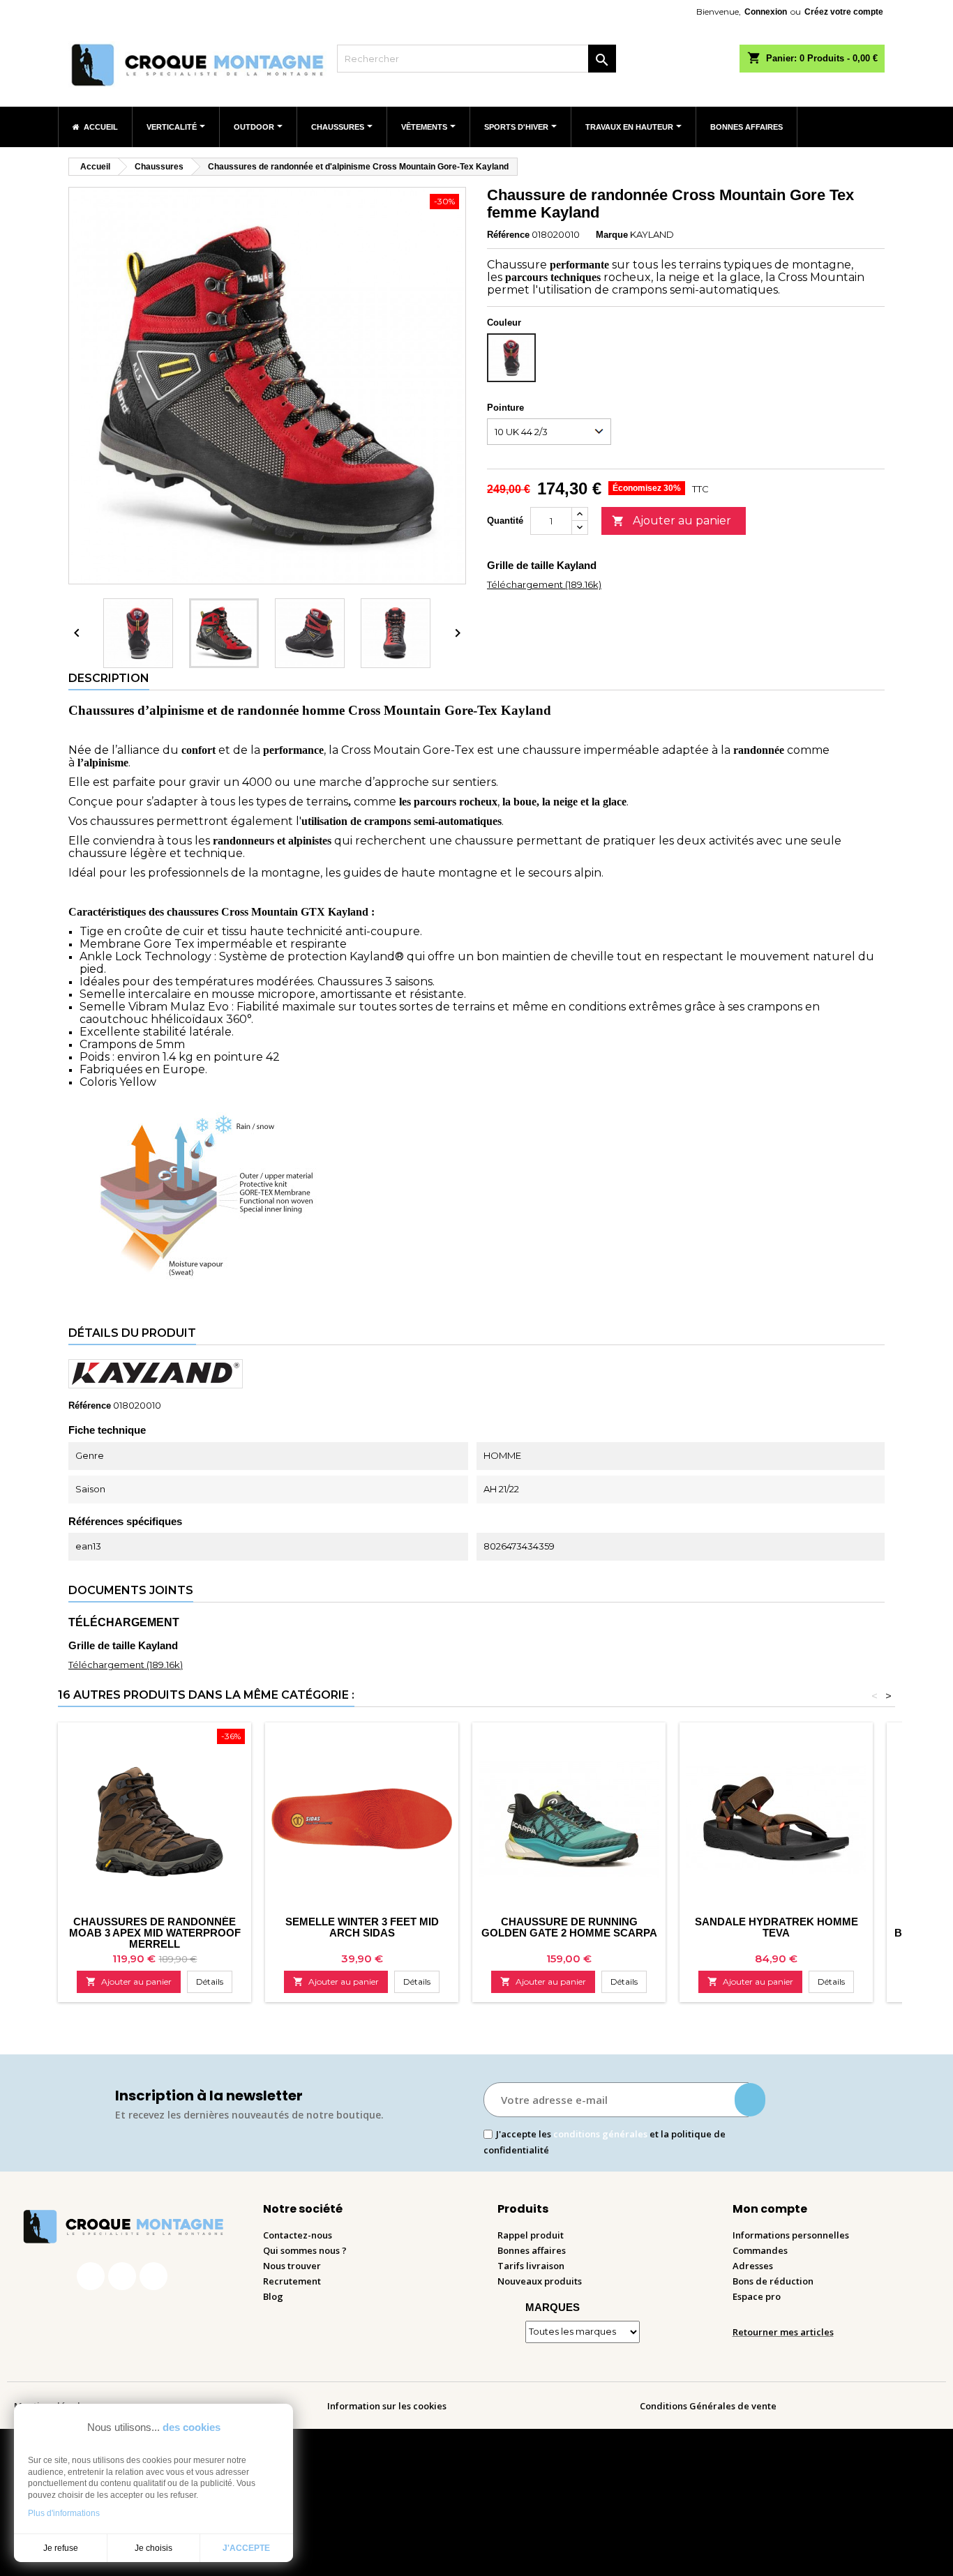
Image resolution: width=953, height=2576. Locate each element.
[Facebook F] (91, 2276)
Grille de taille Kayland (542, 565)
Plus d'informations (64, 2513)
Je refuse (61, 2548)
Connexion (766, 12)
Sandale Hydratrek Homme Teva (776, 1927)
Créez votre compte (844, 12)
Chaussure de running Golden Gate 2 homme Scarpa (569, 1927)
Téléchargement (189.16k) (544, 584)
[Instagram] (122, 2276)
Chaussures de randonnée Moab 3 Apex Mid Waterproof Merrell (155, 1933)
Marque (612, 235)
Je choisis (153, 2548)
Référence (508, 235)
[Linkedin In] (153, 2276)
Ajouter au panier (671, 521)
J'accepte (246, 2548)
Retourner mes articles (783, 2332)
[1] (750, 2100)
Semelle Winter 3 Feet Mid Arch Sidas (362, 1927)
